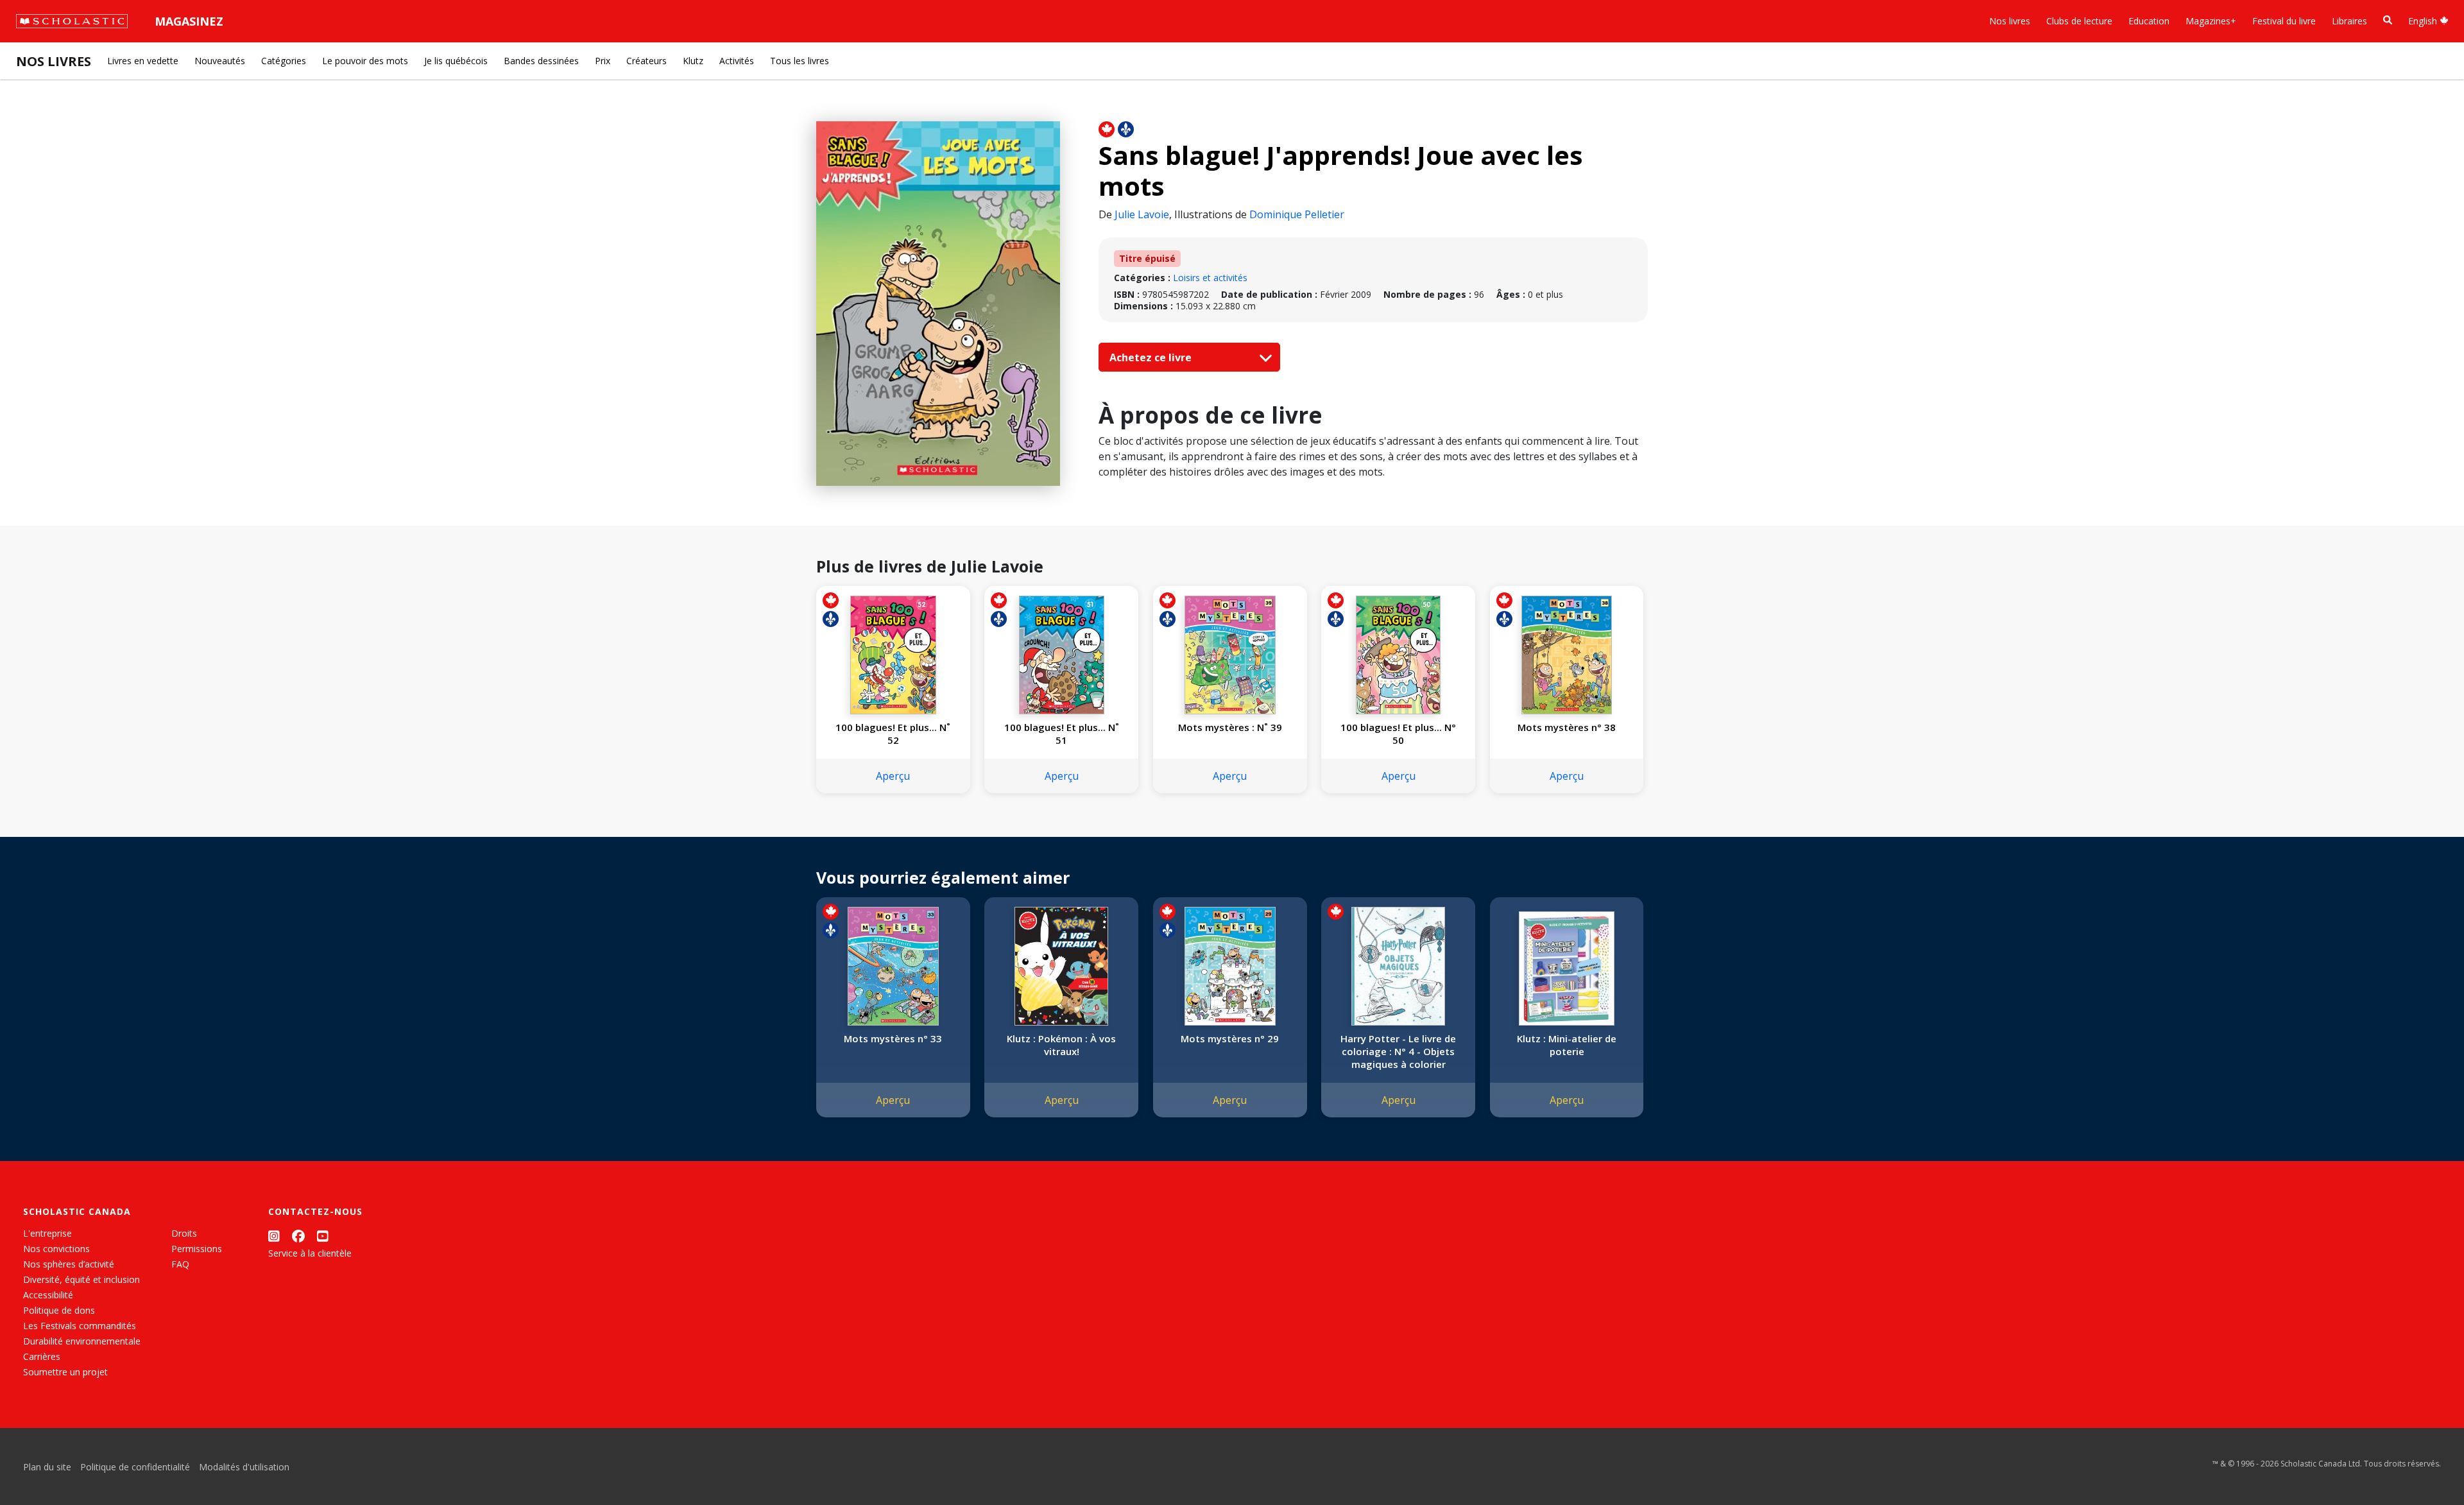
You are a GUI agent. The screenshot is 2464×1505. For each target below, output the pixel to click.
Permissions (197, 1249)
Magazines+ (2211, 21)
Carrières (42, 1356)
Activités (737, 61)
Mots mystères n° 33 (893, 1038)
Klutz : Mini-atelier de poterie (1567, 1045)
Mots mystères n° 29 (1230, 1038)
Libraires (2349, 21)
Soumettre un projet (65, 1372)
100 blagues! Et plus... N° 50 (1398, 734)
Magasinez (189, 21)
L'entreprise (47, 1233)
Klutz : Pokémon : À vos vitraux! (1061, 1045)
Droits (184, 1233)
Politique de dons (59, 1310)
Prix (603, 61)
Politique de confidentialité (135, 1467)
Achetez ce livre (1152, 357)
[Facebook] (298, 1236)
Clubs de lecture (2079, 21)
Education (2149, 21)
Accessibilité (48, 1295)
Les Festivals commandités (80, 1326)
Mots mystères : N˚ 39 (1230, 727)
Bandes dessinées (541, 61)
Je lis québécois (456, 61)
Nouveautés (220, 61)
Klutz (693, 61)
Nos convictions (56, 1249)
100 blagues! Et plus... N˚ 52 (893, 734)
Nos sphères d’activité (69, 1264)
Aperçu (893, 776)
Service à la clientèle (310, 1253)
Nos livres (2010, 21)
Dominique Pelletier (1297, 214)
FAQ (180, 1264)
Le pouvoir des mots (365, 61)
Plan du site (47, 1467)
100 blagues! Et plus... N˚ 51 (1062, 734)
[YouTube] (323, 1236)
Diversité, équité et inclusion (81, 1279)
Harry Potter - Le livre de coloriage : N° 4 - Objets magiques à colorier (1398, 1051)
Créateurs (646, 61)
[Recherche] (2388, 20)
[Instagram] (274, 1236)
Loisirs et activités (1210, 278)
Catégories (284, 61)
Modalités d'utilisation (244, 1467)
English (2424, 21)
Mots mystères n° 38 (1567, 727)
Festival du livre (2284, 21)
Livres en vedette (143, 61)
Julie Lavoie (1142, 214)
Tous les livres (800, 61)
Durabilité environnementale (82, 1341)
